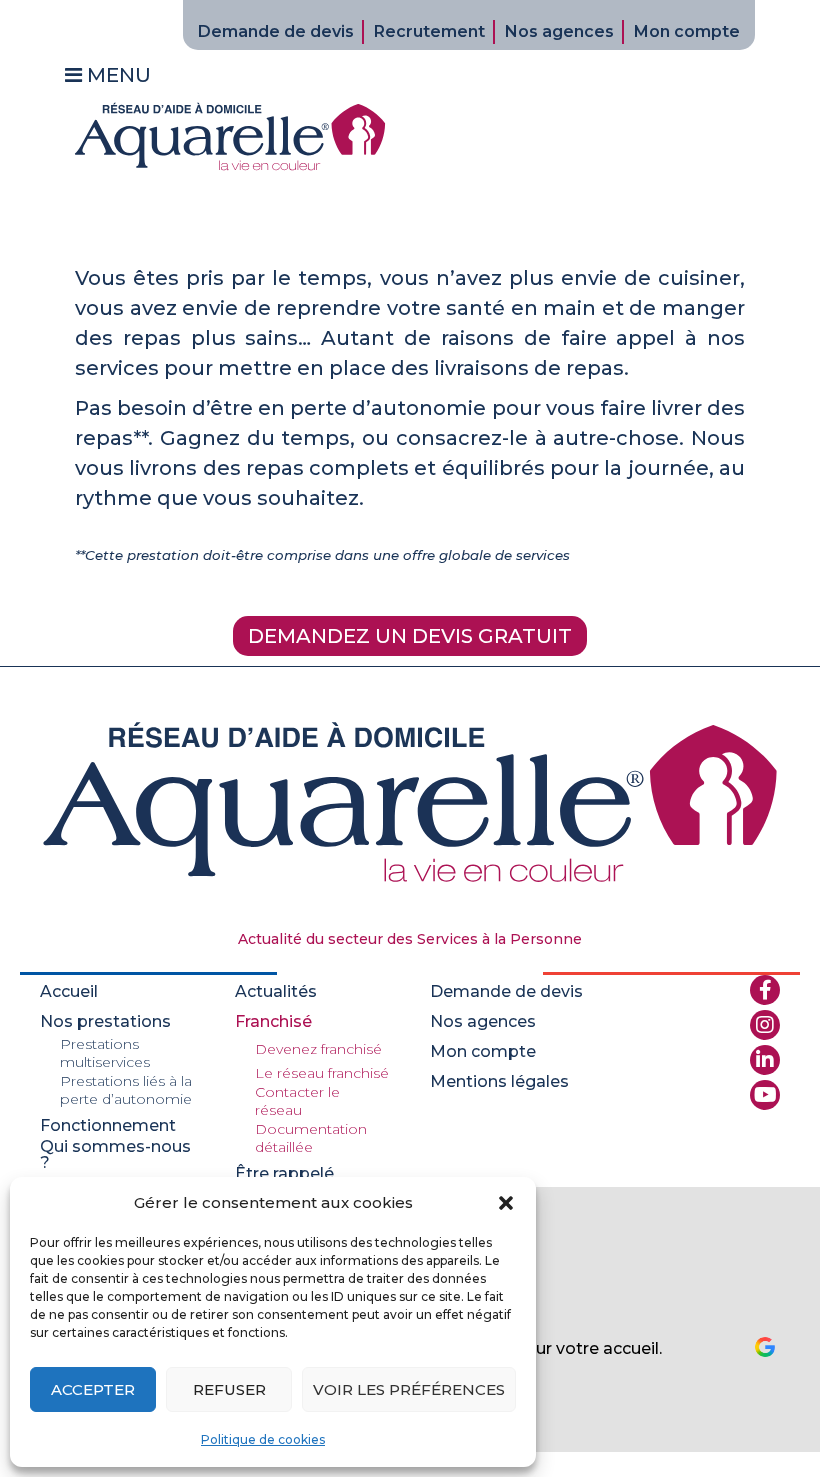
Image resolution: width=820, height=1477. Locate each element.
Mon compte (687, 31)
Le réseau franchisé (322, 1073)
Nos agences (559, 31)
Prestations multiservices (105, 1053)
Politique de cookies (263, 1439)
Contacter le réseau (297, 1101)
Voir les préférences (409, 1389)
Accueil (69, 992)
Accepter (93, 1389)
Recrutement (429, 31)
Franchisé (273, 1022)
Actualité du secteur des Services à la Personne (410, 939)
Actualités (276, 992)
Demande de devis (276, 31)
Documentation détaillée (311, 1138)
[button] (506, 1203)
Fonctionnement (108, 1126)
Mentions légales (499, 1082)
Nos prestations (105, 1022)
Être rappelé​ (284, 1174)
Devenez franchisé (318, 1049)
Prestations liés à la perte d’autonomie (126, 1090)
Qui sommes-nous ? (115, 1155)
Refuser (229, 1389)
